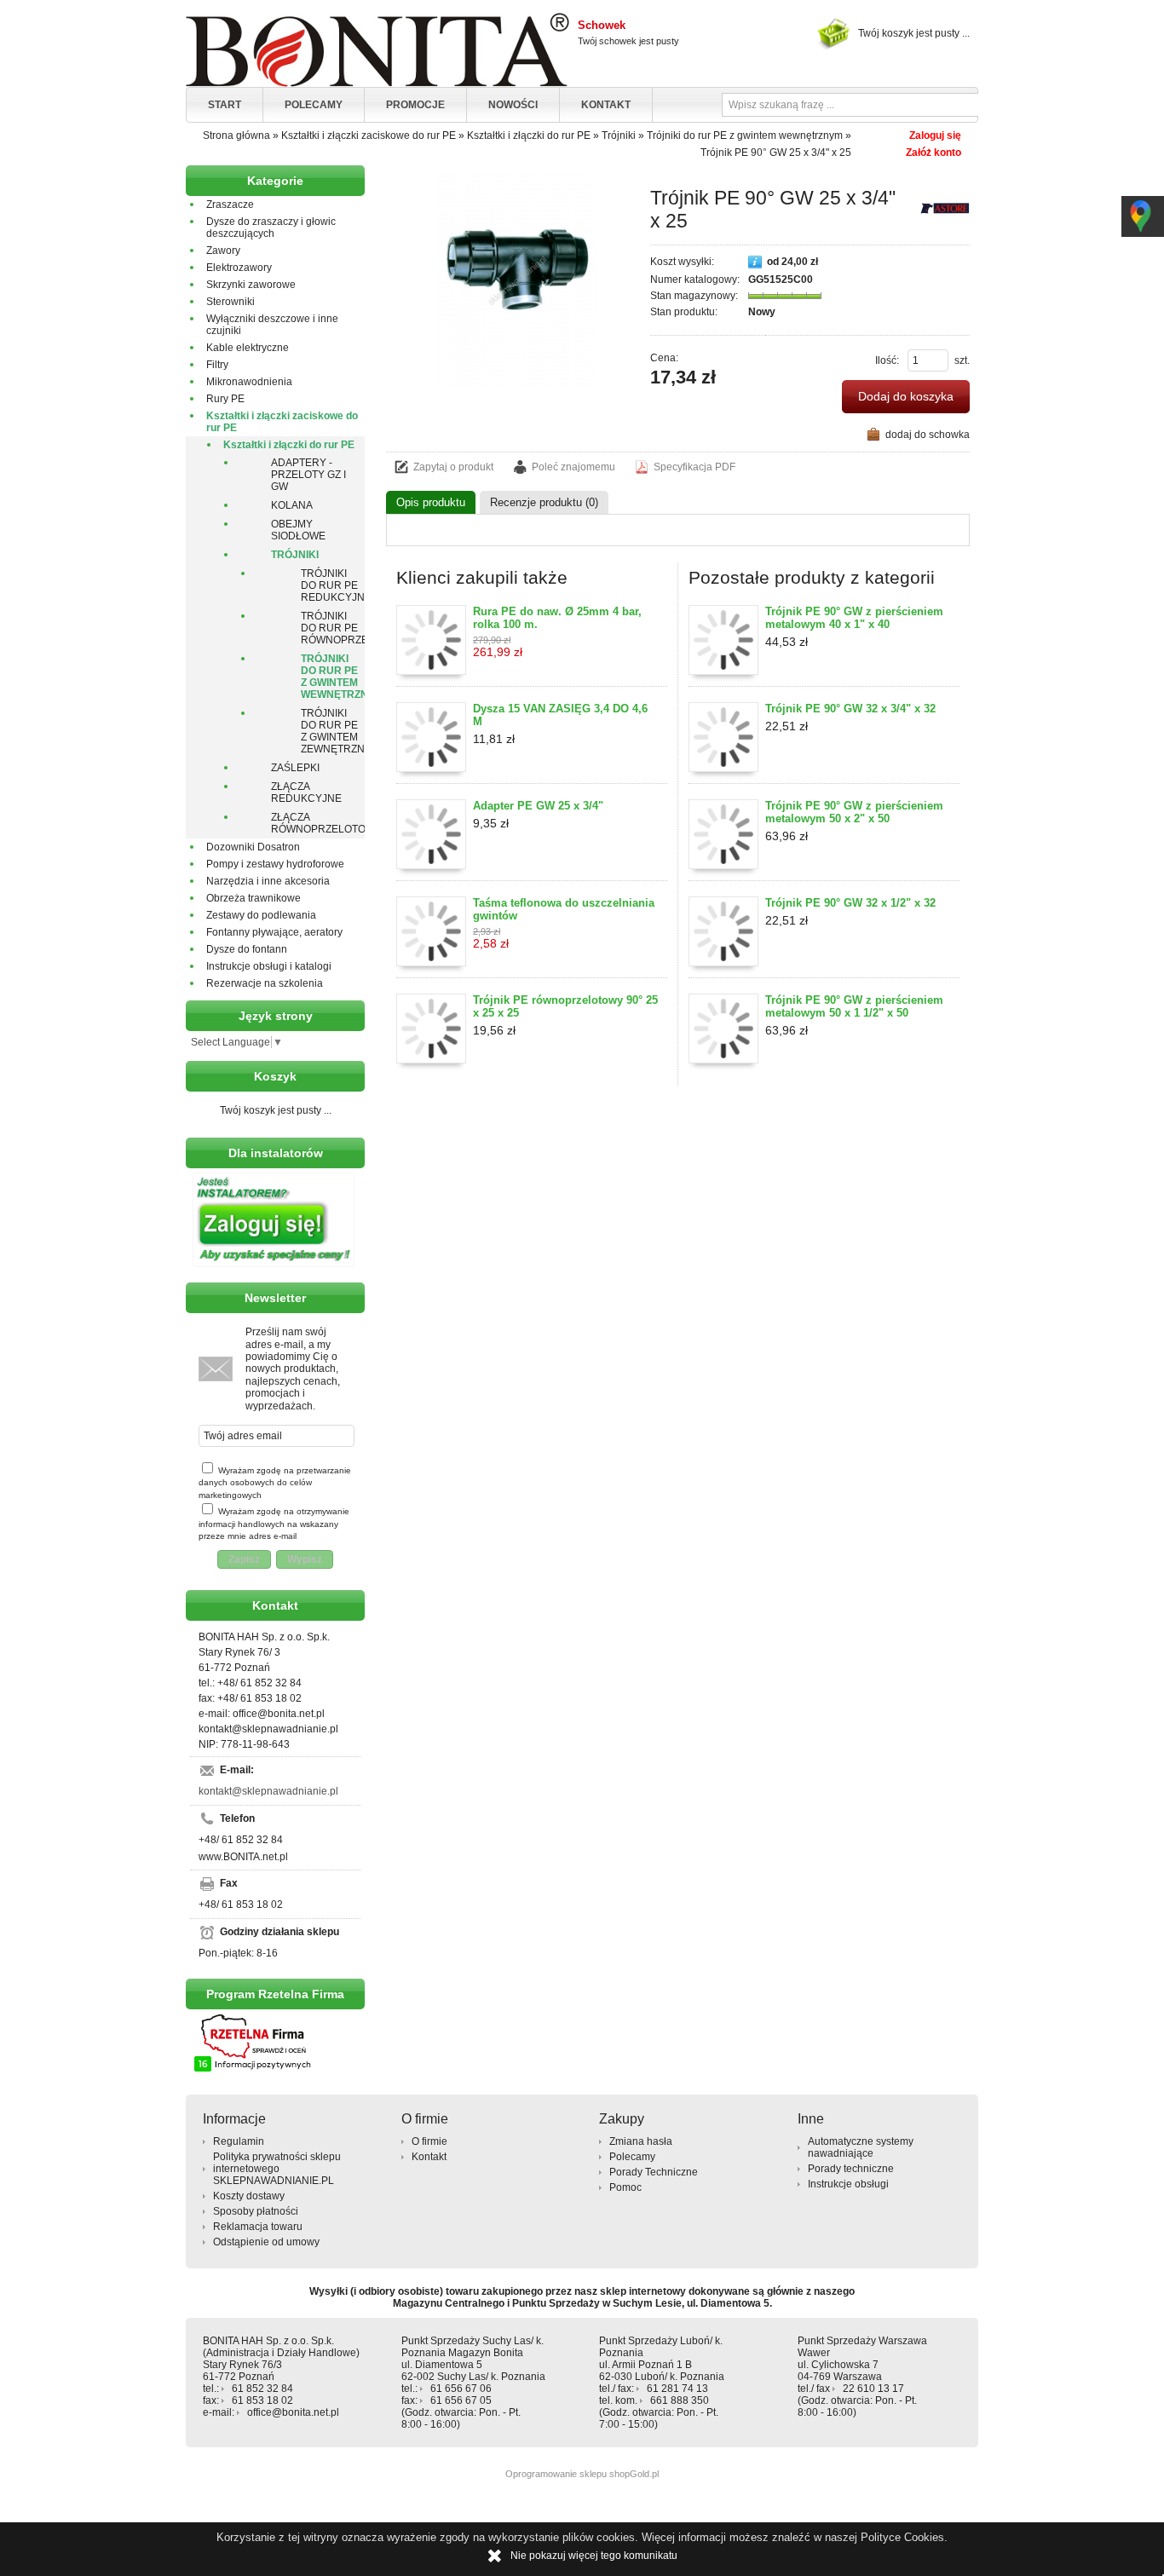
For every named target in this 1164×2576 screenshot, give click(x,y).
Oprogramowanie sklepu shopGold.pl (582, 2474)
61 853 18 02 (262, 2400)
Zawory (223, 251)
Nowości (513, 105)
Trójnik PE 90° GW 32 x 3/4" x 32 (850, 709)
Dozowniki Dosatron (253, 847)
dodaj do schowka (928, 435)
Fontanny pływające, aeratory (274, 932)
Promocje (415, 105)
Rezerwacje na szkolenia (265, 983)
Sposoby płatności (256, 2211)
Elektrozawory (239, 268)
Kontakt (606, 105)
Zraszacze (230, 205)
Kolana (292, 505)
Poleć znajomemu (573, 467)
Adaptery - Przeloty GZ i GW (308, 475)
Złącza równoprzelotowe (318, 823)
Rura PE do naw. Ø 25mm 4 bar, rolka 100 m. (557, 618)
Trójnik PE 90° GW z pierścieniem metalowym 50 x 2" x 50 (854, 812)
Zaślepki (295, 768)
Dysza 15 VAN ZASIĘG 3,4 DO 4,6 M (560, 715)
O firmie (429, 2141)
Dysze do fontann (247, 949)
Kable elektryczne (248, 348)
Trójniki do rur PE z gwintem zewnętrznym (333, 731)
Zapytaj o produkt (453, 467)
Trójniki (295, 555)
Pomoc (625, 2187)
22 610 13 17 (873, 2389)
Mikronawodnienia (249, 382)
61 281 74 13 (677, 2389)
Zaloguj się (935, 135)
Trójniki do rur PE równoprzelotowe (333, 628)
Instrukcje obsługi (848, 2184)
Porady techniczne (851, 2169)
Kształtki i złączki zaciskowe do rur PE (282, 422)
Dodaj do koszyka (906, 396)
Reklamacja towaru (258, 2227)
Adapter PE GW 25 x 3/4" (538, 806)
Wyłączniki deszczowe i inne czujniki (272, 325)
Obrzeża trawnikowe (254, 898)
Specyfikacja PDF (694, 467)
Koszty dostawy (249, 2196)
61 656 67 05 (461, 2400)
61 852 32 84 (262, 2389)
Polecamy (314, 105)
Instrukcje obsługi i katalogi (269, 966)
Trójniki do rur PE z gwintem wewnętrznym (333, 677)
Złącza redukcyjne (306, 792)
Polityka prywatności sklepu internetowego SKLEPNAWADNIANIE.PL (277, 2169)
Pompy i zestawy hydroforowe (275, 864)
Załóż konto (934, 153)
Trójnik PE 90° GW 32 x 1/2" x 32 (850, 903)
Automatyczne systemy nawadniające (861, 2147)
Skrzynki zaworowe (251, 285)
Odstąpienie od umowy (266, 2242)
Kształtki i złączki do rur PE (289, 445)
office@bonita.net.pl (293, 2412)
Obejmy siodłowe (298, 530)
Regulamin (239, 2141)
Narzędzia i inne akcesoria (268, 881)
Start (225, 105)
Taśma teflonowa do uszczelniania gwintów (564, 909)
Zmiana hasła (641, 2141)
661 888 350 (680, 2400)
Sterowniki (230, 302)
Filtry (217, 365)
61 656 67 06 (461, 2389)
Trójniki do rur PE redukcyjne (333, 585)
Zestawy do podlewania (261, 915)
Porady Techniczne (654, 2172)
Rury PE (225, 399)
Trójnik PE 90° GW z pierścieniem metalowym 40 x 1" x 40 (854, 618)
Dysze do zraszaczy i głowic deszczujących (271, 228)
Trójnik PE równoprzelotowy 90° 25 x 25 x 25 (565, 1006)
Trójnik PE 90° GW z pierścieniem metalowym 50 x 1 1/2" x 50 (854, 1006)
